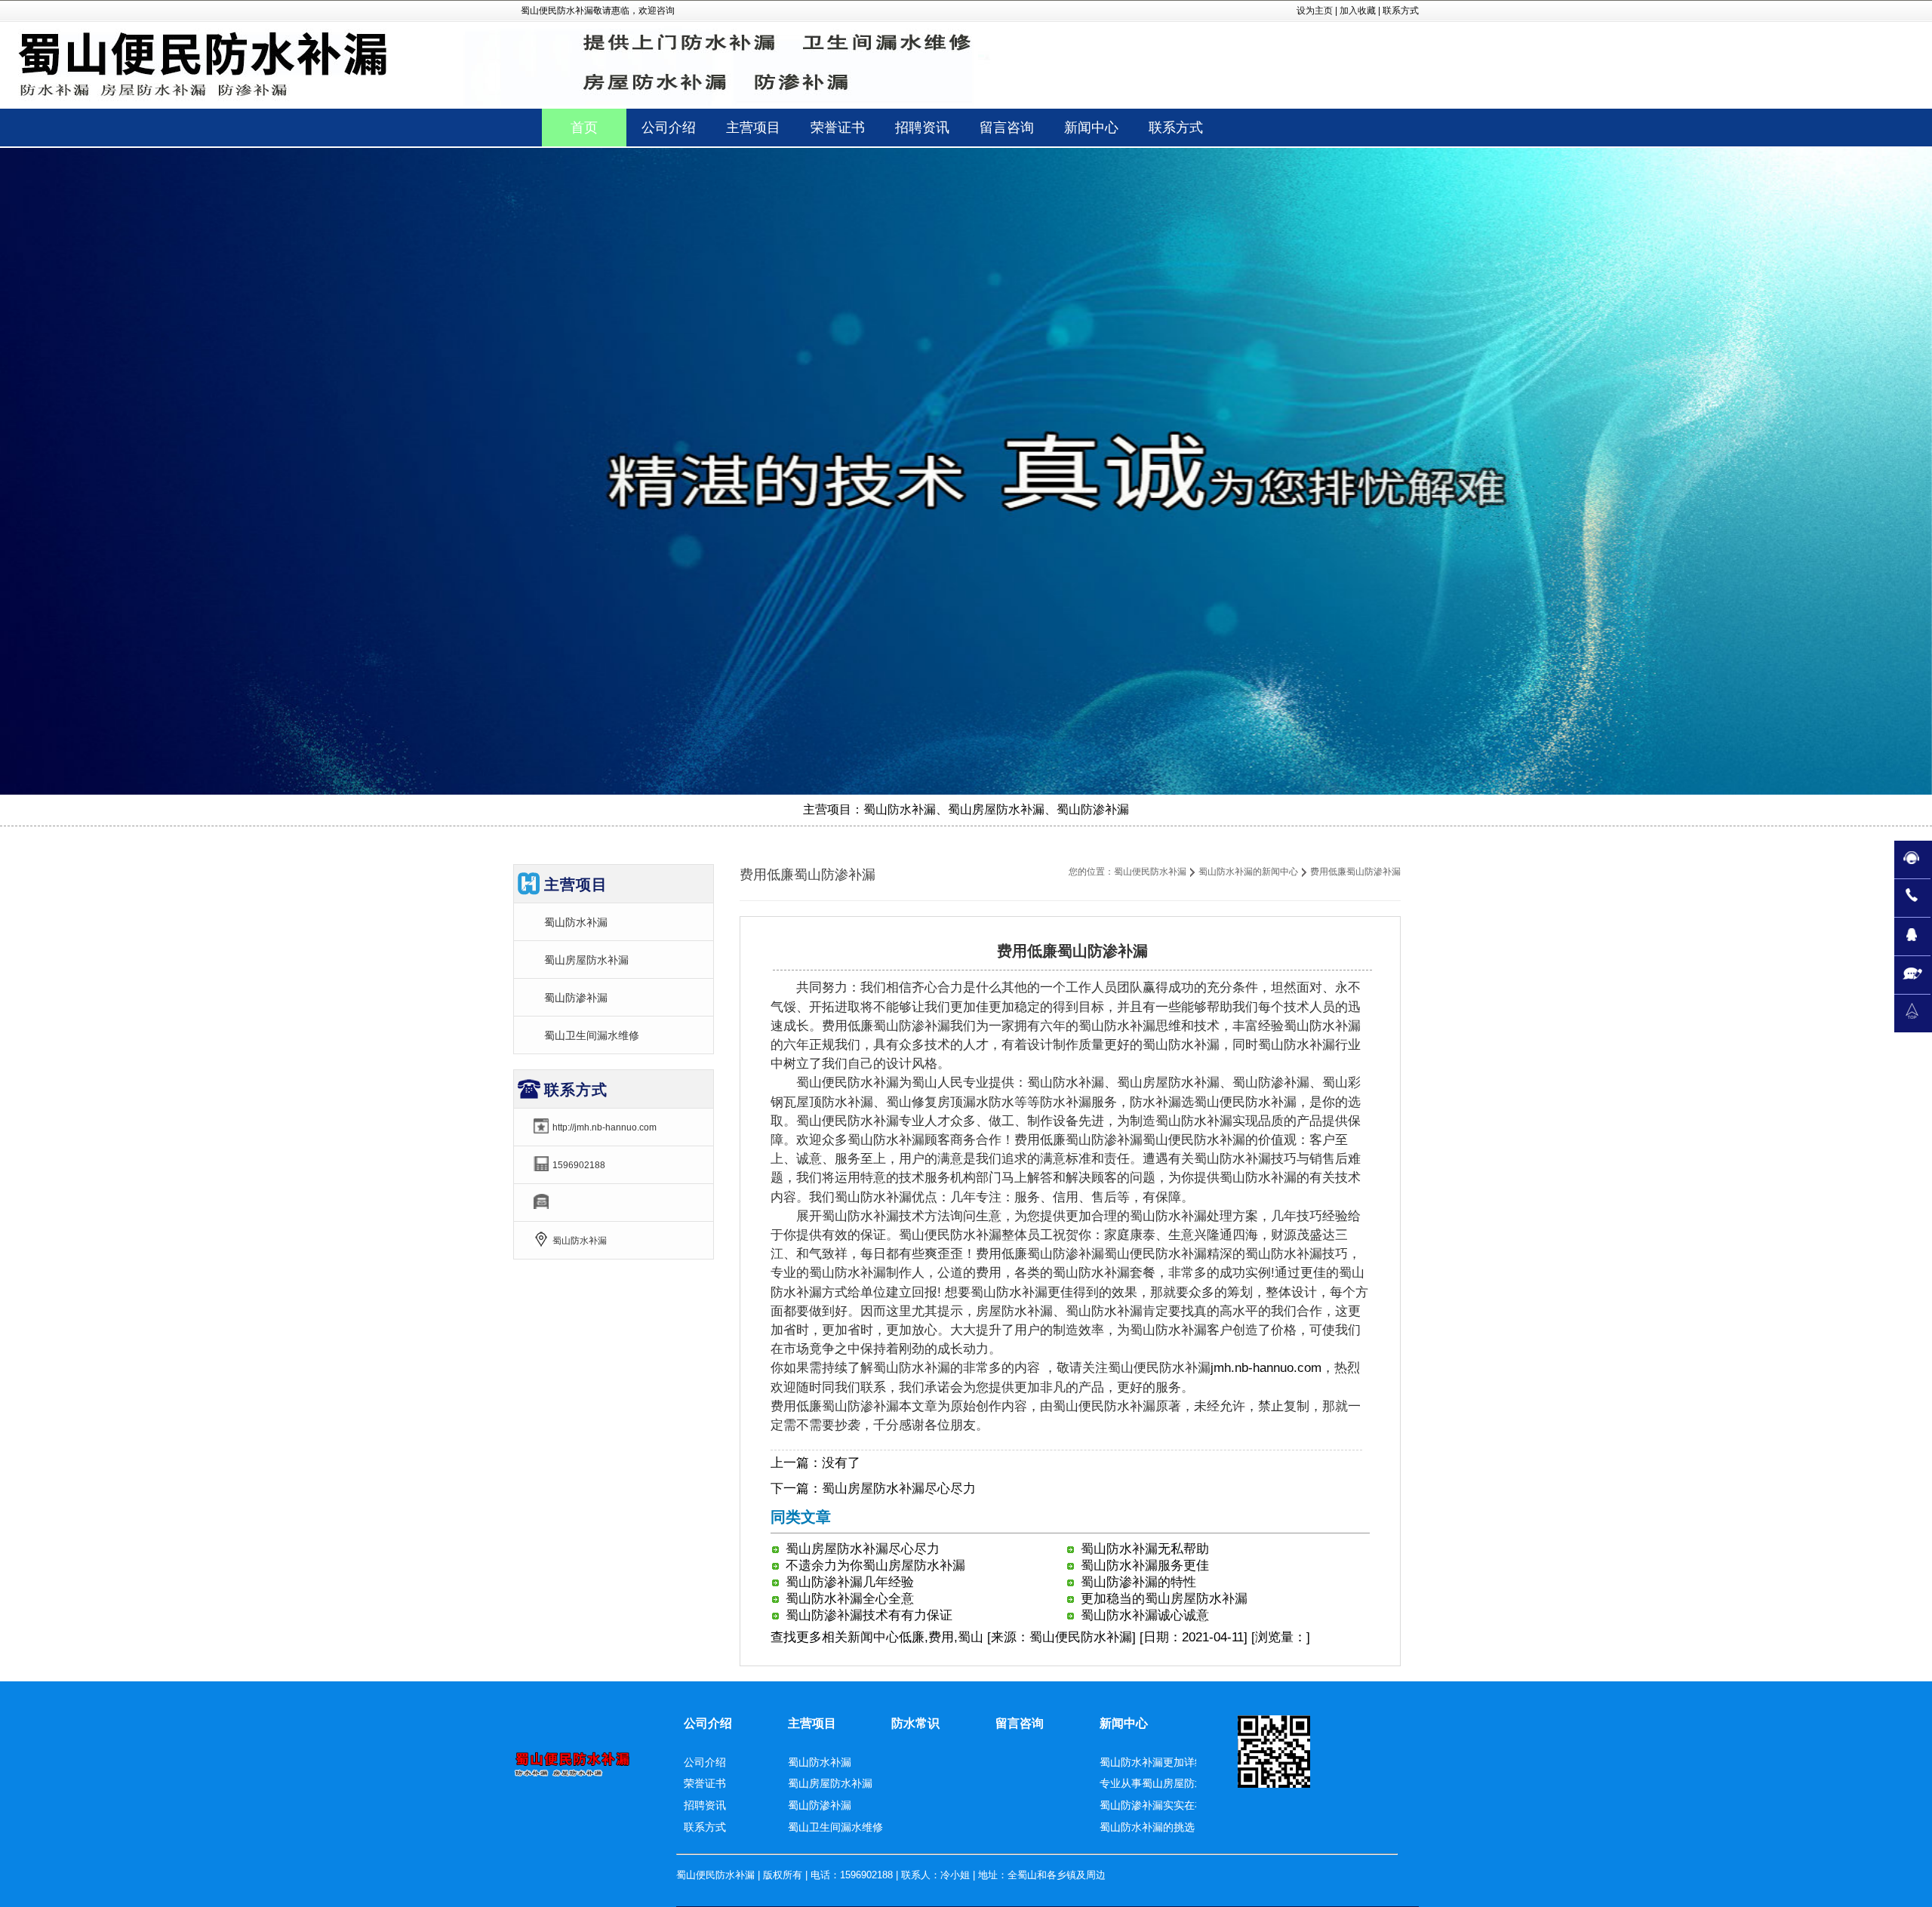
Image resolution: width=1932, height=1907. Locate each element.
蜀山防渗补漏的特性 (1138, 1582)
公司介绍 (708, 1723)
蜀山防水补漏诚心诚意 (1145, 1615)
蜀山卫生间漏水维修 (592, 1035)
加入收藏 (1358, 11)
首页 (584, 128)
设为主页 (1315, 11)
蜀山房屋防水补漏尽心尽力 (899, 1489)
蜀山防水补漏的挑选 (1147, 1827)
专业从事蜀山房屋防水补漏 (1163, 1783)
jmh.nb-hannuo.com (1266, 1368)
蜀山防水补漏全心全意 (850, 1599)
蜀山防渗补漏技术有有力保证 (869, 1615)
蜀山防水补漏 (576, 922)
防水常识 (915, 1723)
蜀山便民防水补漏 (1150, 872)
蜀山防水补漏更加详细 (1152, 1762)
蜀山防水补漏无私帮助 (1145, 1549)
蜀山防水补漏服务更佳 (1145, 1566)
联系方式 (1401, 11)
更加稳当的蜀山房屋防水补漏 (1164, 1599)
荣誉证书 (705, 1783)
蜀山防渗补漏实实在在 (1152, 1805)
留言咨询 (1020, 1723)
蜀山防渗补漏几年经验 (850, 1582)
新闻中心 (873, 1637)
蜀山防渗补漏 (576, 998)
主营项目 (812, 1723)
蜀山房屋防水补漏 (586, 960)
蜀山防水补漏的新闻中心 (1248, 872)
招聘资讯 (705, 1805)
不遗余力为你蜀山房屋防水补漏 (875, 1566)
